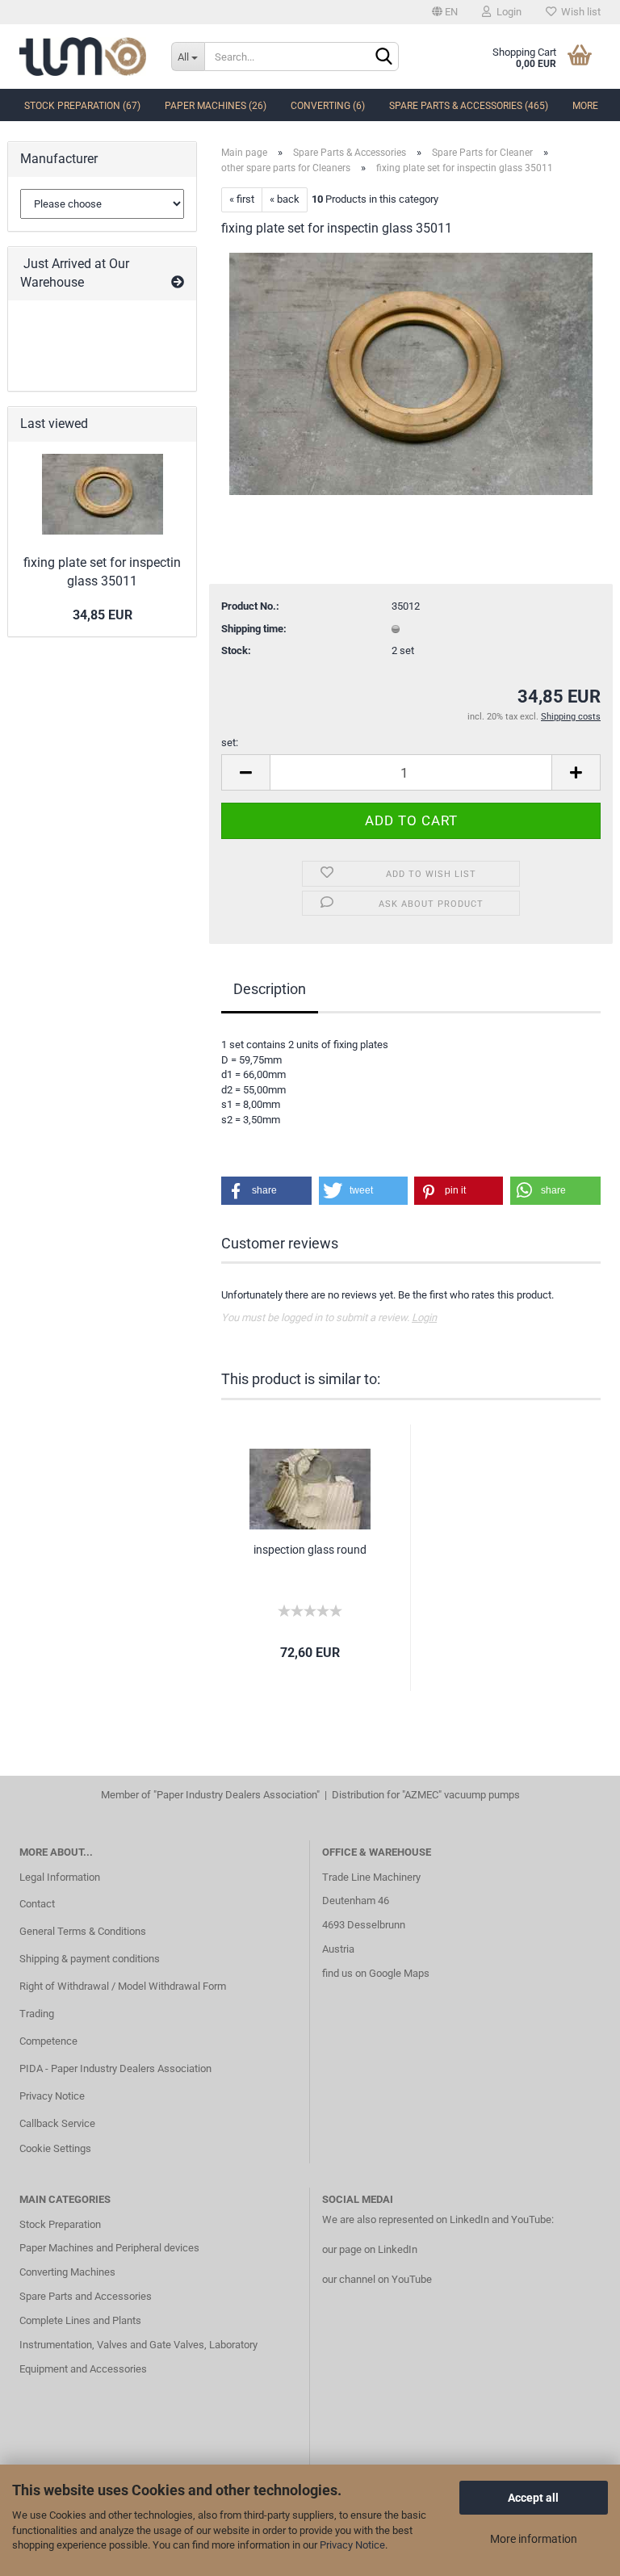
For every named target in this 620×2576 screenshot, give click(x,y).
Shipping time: (254, 629)
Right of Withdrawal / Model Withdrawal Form (123, 1986)
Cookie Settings (55, 2148)
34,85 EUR (103, 615)
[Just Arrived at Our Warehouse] (178, 283)
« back (285, 199)
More (585, 106)
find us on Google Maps (376, 1973)
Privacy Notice (352, 2545)
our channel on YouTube (377, 2279)
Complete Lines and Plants (80, 2320)
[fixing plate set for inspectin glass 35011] (411, 373)
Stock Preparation (60, 2224)
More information (534, 2539)
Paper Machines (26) (216, 106)
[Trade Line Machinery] (83, 57)
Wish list (578, 12)
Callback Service (57, 2123)
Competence (48, 2041)
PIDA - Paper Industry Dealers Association (115, 2068)
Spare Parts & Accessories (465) (469, 106)
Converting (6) (328, 106)
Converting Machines (67, 2272)
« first (242, 199)
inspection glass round (310, 1550)
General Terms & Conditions (83, 1931)
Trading (37, 2014)
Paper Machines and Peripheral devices (109, 2248)
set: (230, 743)
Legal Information (60, 1877)
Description (270, 989)
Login (507, 12)
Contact (37, 1904)
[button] (266, 1191)
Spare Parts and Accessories (86, 2296)
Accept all (533, 2498)
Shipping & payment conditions (90, 1959)
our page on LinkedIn (370, 2249)
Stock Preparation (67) (82, 106)
